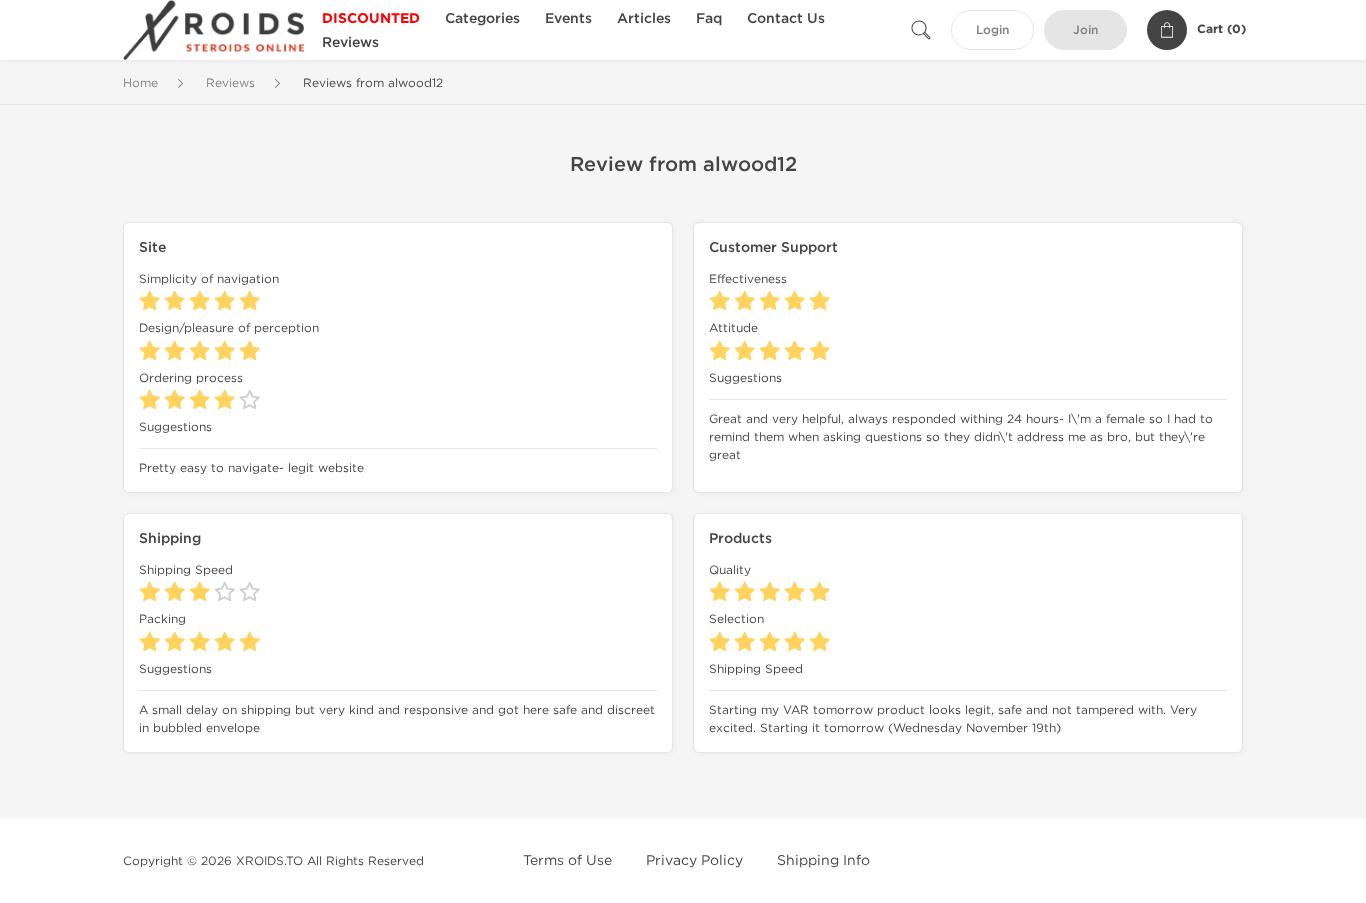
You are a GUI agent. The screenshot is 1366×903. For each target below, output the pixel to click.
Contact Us (786, 18)
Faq (709, 18)
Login (992, 30)
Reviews (350, 42)
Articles (644, 18)
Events (568, 18)
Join (1085, 30)
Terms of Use (567, 860)
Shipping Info (823, 860)
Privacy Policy (694, 860)
